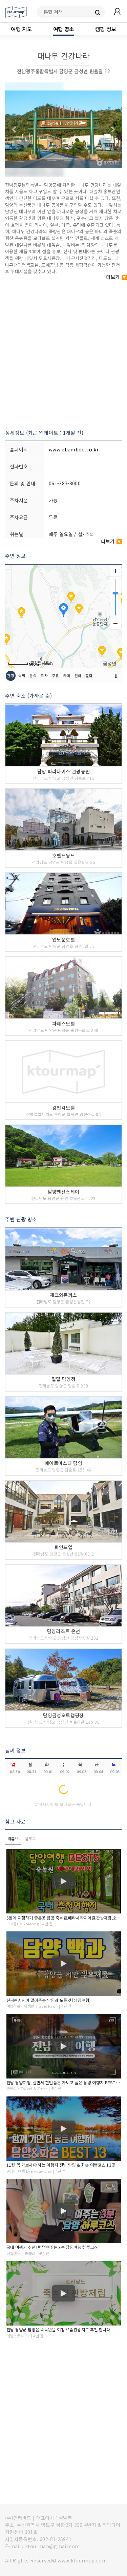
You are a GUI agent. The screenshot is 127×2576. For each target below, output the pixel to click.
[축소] (115, 623)
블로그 (30, 1839)
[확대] (115, 571)
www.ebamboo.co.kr (74, 449)
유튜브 (13, 1839)
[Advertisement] (63, 351)
